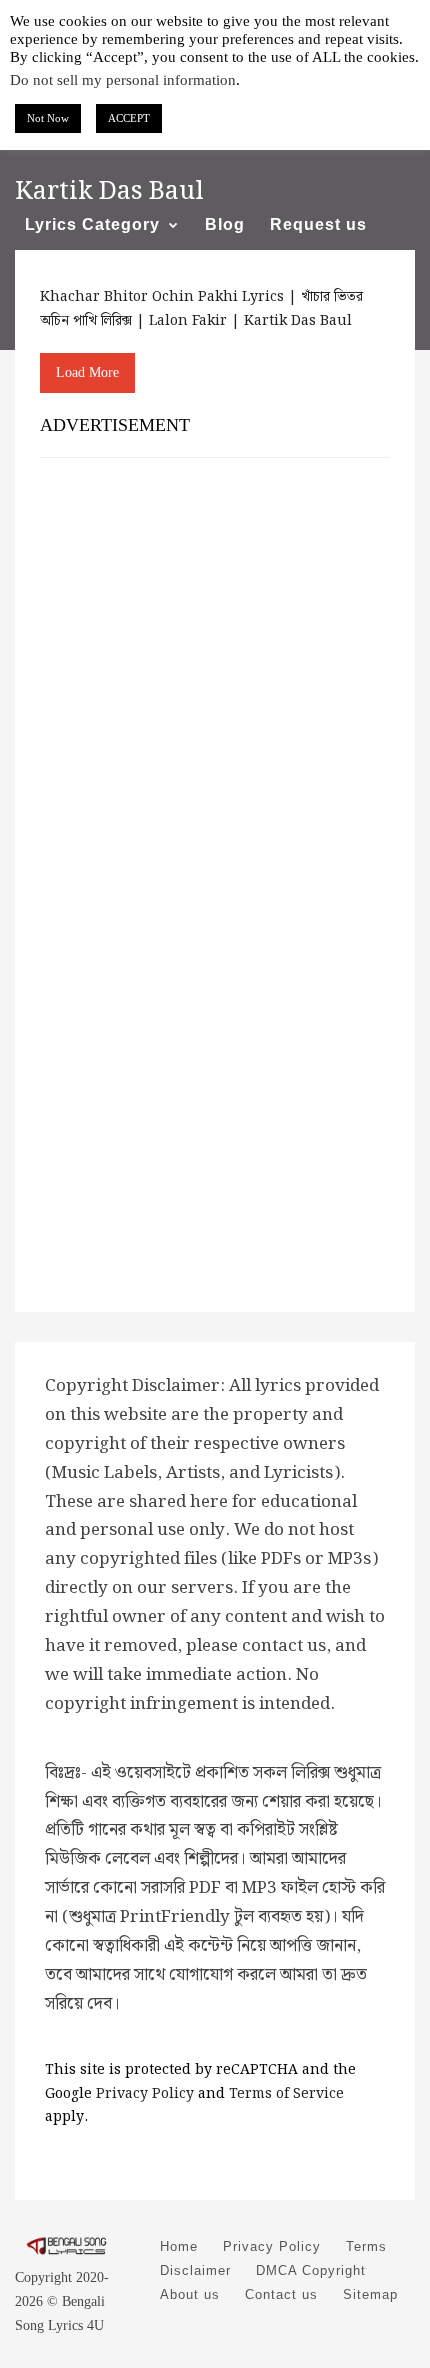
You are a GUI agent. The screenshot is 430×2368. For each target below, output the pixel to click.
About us (190, 2294)
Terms (366, 2246)
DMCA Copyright (311, 2270)
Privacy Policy (145, 2094)
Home (179, 2246)
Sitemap (370, 2294)
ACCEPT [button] (129, 118)
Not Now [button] (48, 118)
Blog (225, 224)
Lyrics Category (92, 224)
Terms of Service (286, 2094)
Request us (318, 224)
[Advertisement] (215, 693)
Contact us (281, 2294)
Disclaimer (195, 2270)
